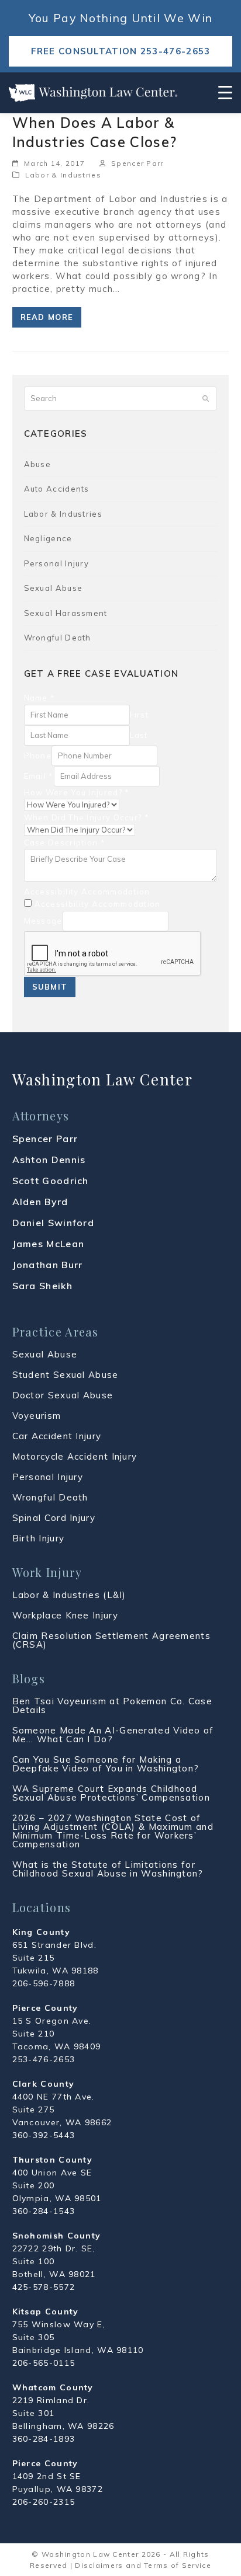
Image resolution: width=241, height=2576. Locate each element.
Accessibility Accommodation (87, 892)
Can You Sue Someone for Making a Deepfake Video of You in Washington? (106, 1764)
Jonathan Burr (48, 1265)
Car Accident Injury (57, 1436)
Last (139, 735)
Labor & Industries (63, 175)
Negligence (48, 538)
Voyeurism (37, 1416)
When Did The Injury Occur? (87, 817)
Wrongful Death (58, 638)
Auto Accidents (57, 489)
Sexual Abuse (54, 588)
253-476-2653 (44, 2059)
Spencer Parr (137, 163)
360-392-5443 (44, 2135)
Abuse (38, 464)
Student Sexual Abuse (66, 1375)
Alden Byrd (40, 1202)
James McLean (49, 1244)
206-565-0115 (44, 2363)
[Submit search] (206, 399)
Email (39, 776)
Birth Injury (39, 1538)
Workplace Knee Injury (65, 1615)
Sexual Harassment (66, 613)
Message (43, 921)
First (140, 715)
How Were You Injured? (77, 792)
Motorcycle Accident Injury (75, 1456)
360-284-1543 (44, 2211)
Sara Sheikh (42, 1286)
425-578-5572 (44, 2287)
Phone (38, 756)
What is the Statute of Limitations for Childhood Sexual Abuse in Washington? (108, 1869)
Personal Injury (57, 563)
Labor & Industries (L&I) (69, 1595)
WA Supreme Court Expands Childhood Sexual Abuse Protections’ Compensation (111, 1793)
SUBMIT (50, 987)
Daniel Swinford (54, 1223)
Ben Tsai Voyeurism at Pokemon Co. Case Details (112, 1705)
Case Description (65, 843)
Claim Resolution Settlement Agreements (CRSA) (111, 1640)
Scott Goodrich (51, 1181)
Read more (47, 317)
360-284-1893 (44, 2439)
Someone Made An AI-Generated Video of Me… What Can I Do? (113, 1735)
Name (40, 698)
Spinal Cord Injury (54, 1518)
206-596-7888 (44, 1983)
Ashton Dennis (49, 1160)
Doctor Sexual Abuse (63, 1395)
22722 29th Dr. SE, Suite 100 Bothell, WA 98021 (54, 2261)
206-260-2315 (44, 2502)
